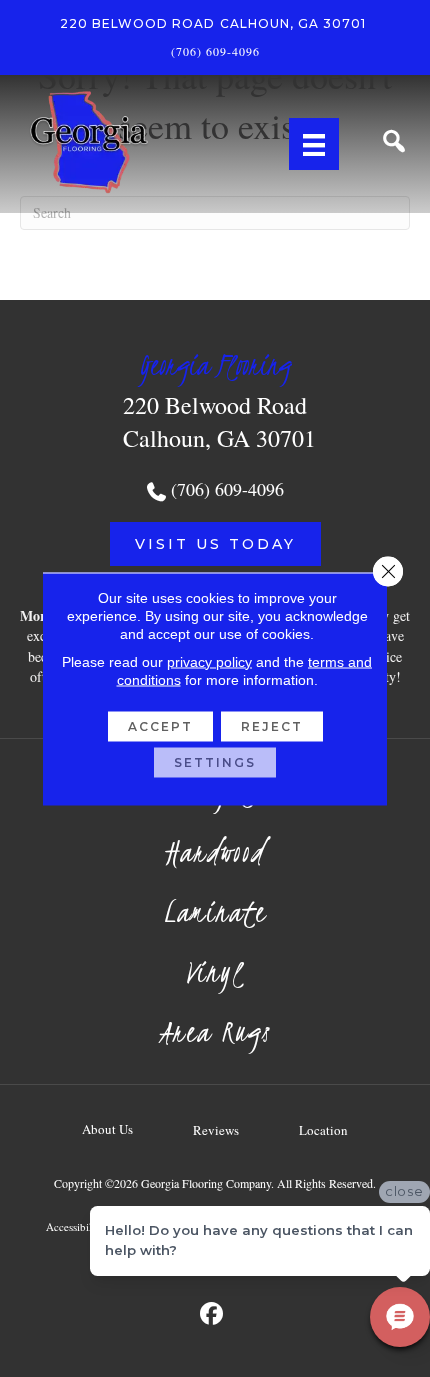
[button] (215, 544)
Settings (215, 761)
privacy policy (209, 661)
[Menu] (314, 144)
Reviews (216, 1130)
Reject (272, 725)
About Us (107, 1129)
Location (323, 1130)
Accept (160, 725)
